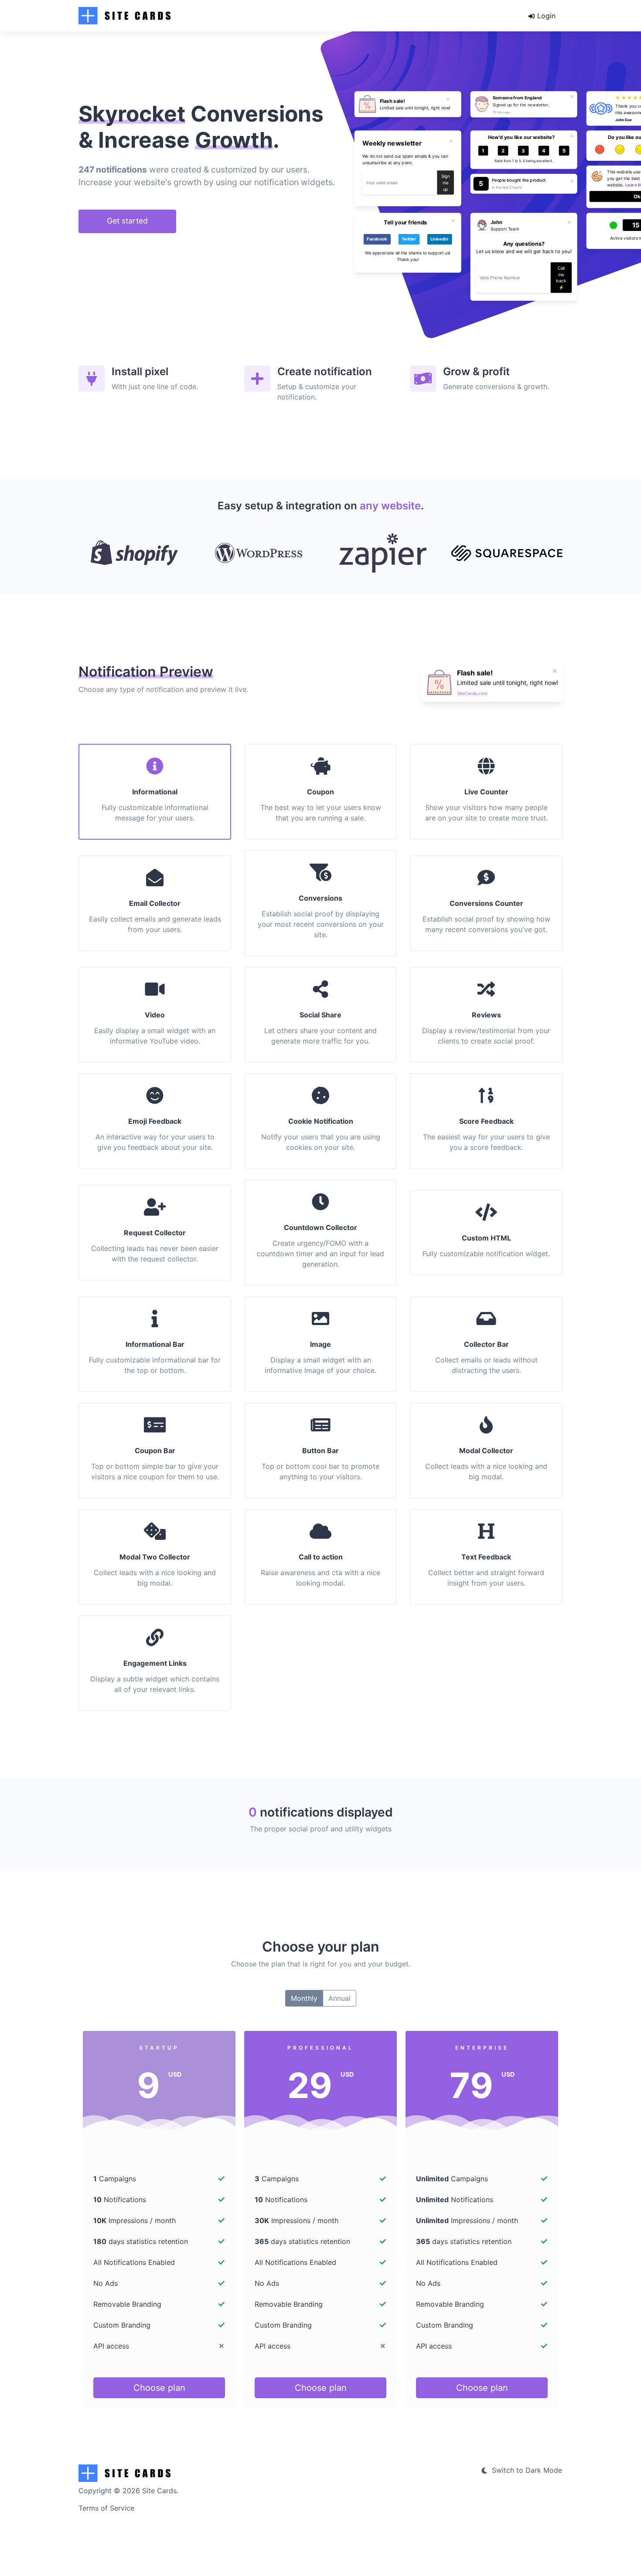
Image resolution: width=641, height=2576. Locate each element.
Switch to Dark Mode (526, 2470)
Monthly (304, 1998)
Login (545, 16)
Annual (339, 1998)
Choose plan (159, 2388)
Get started (127, 221)
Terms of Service (106, 2508)
